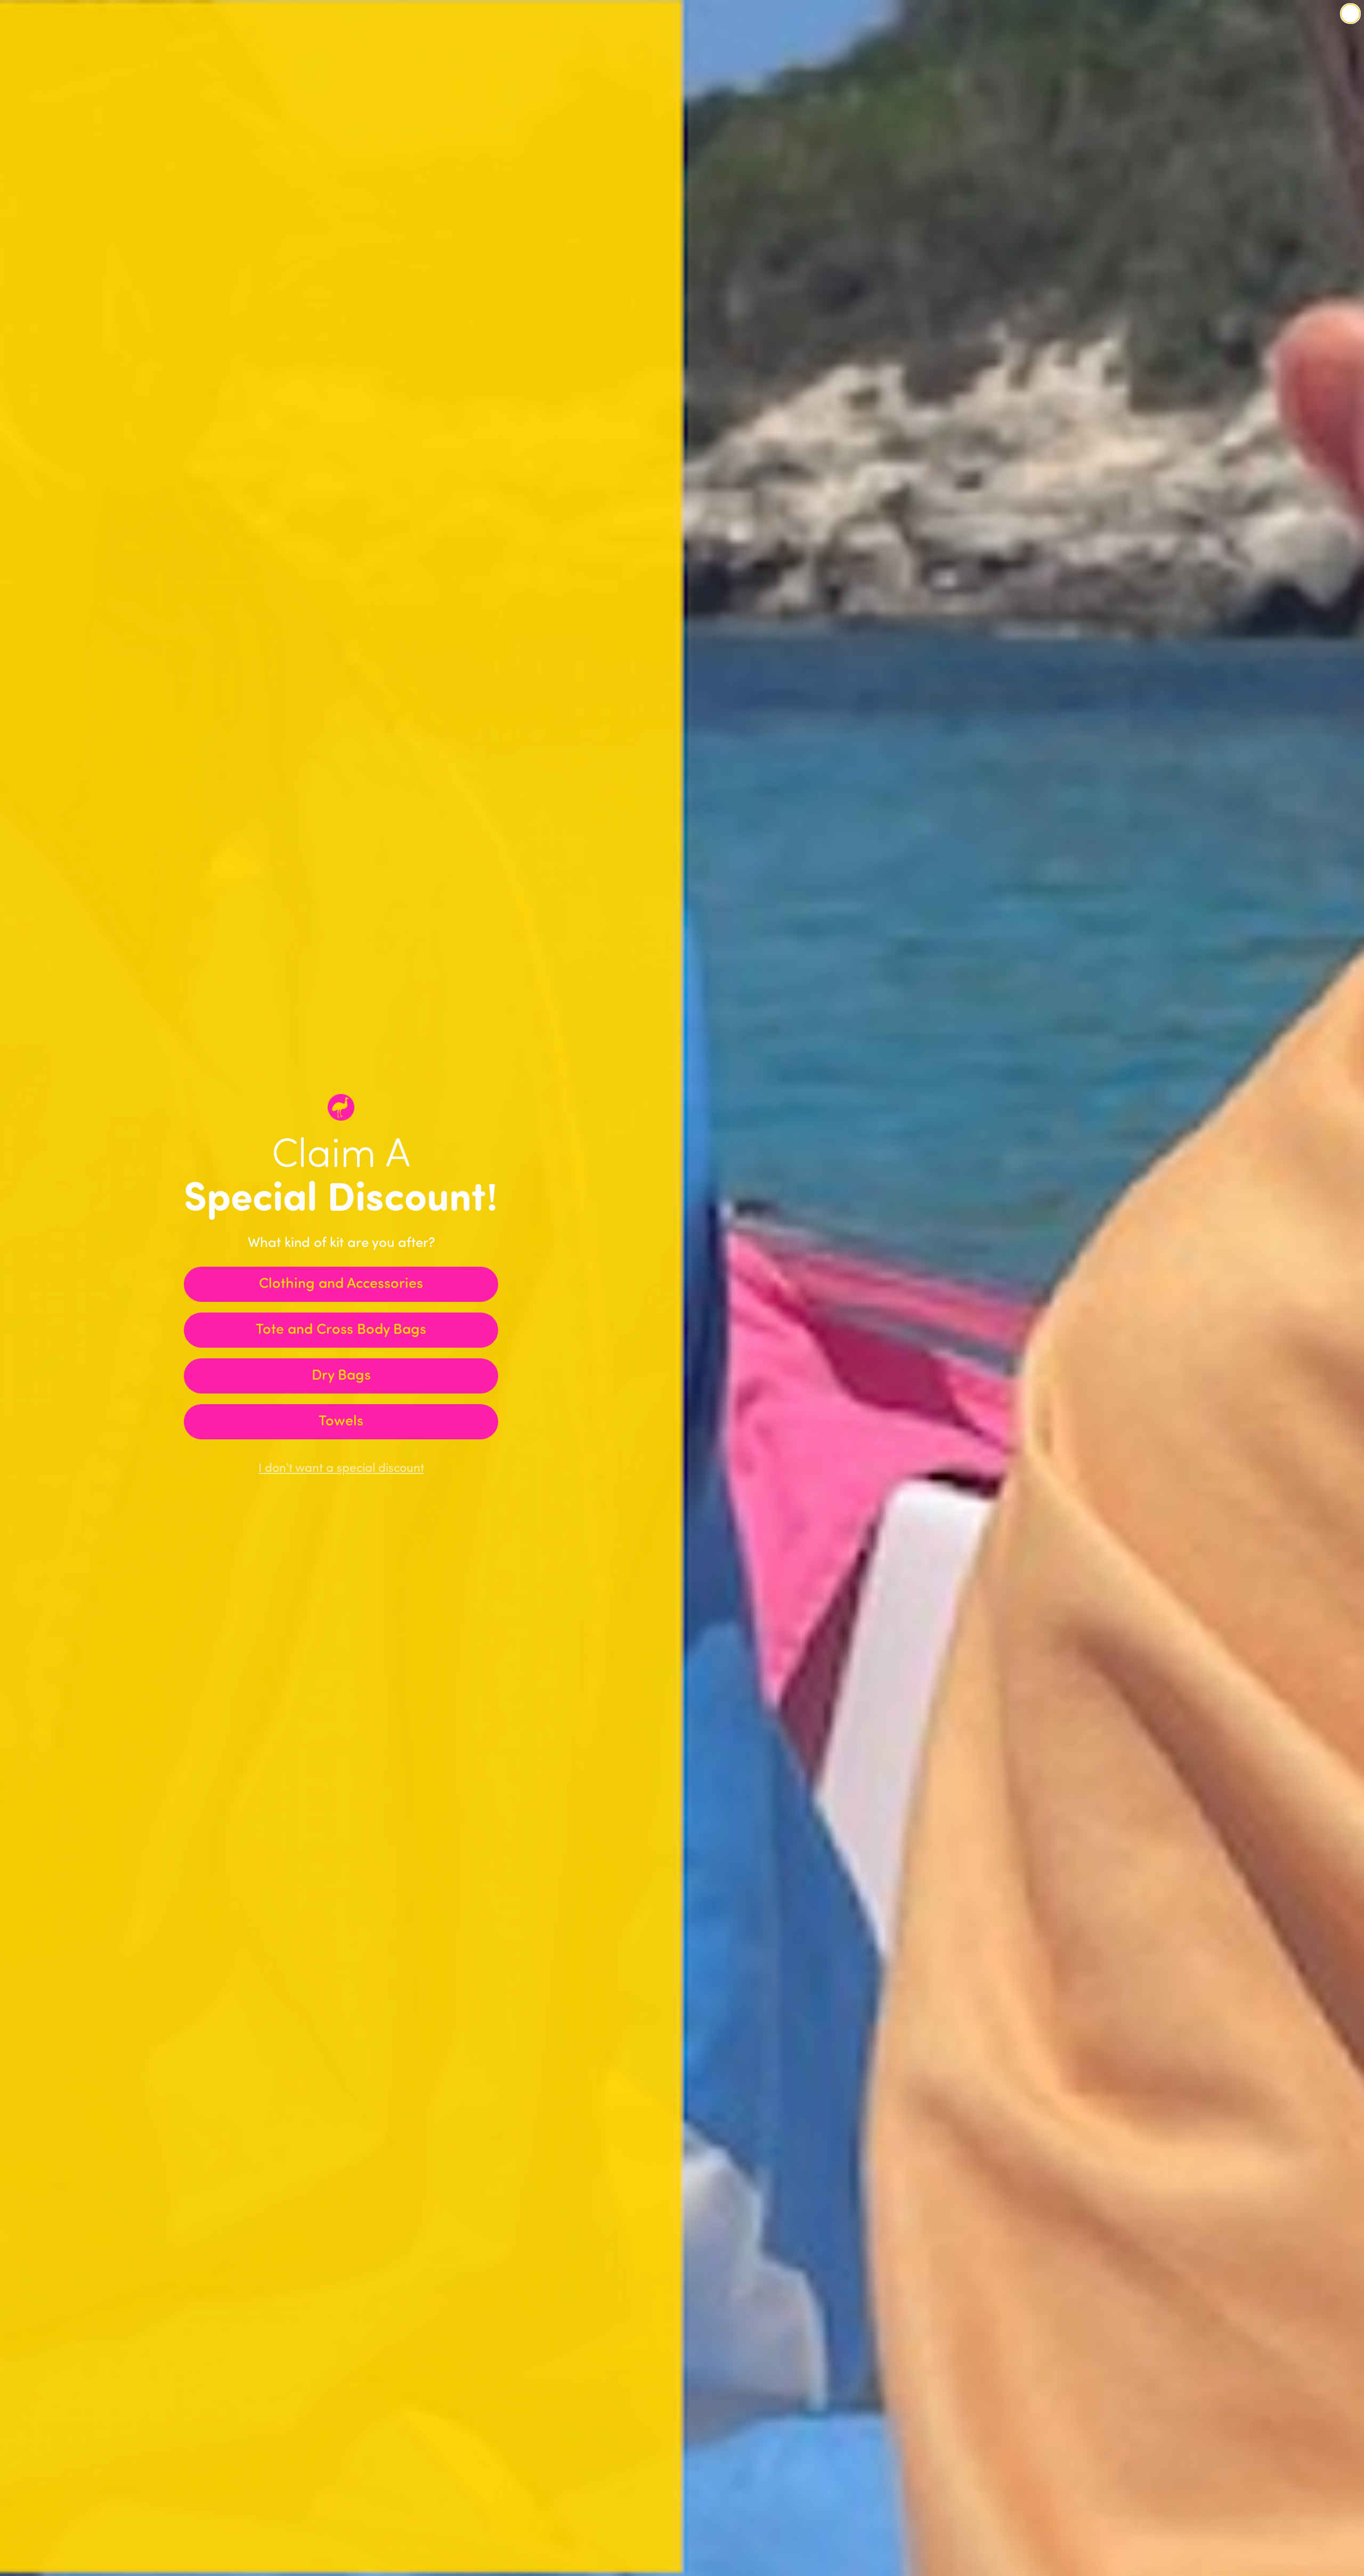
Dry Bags (341, 1376)
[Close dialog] (1350, 14)
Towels (341, 1422)
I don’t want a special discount (341, 1469)
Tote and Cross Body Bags (341, 1330)
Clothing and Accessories (341, 1285)
